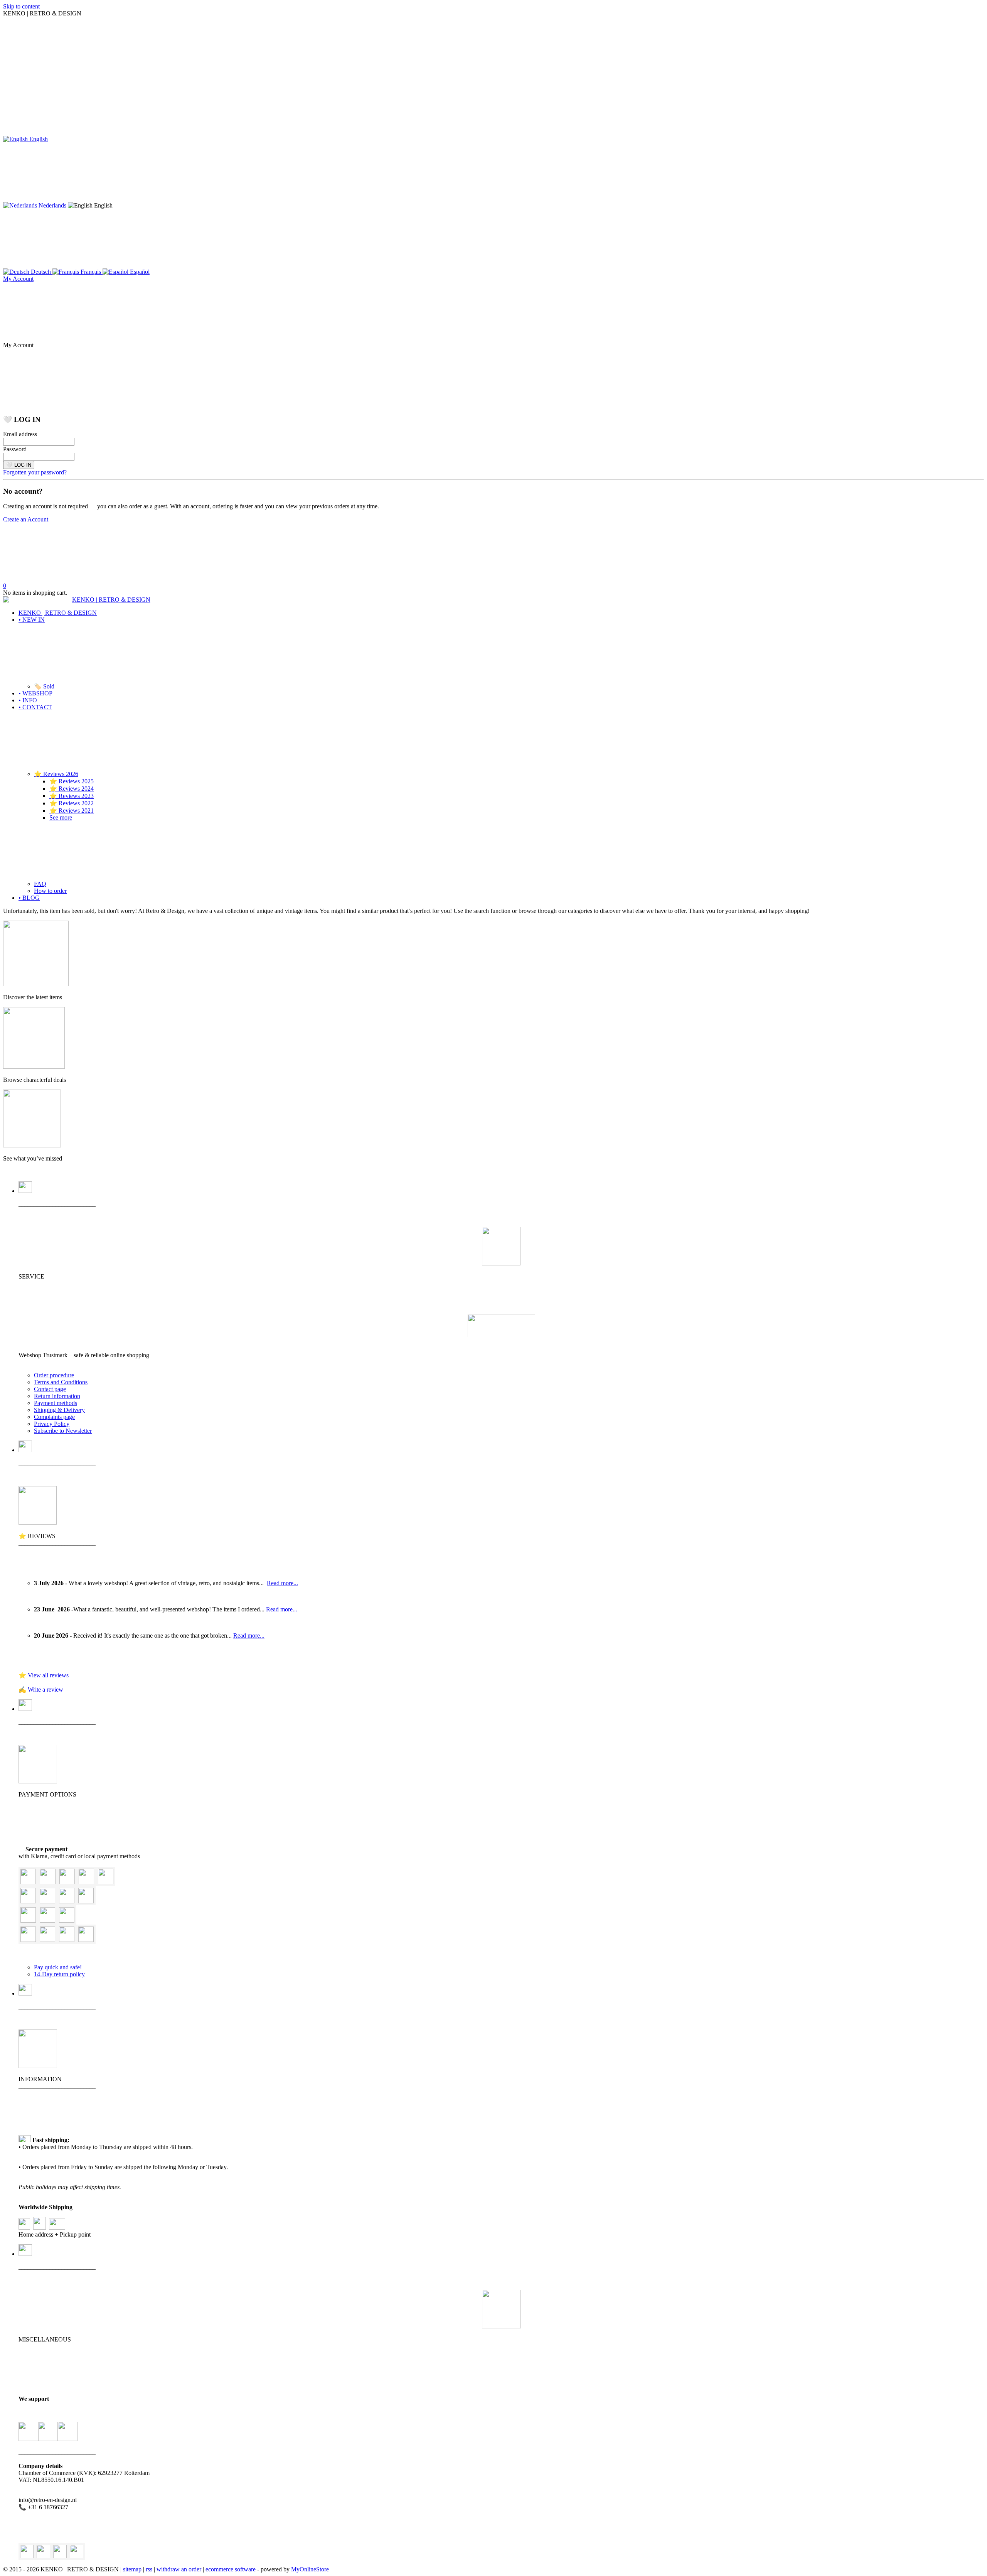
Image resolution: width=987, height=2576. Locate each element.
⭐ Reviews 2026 (56, 774)
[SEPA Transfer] (86, 1901)
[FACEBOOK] (43, 2552)
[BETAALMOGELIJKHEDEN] (38, 1781)
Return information (57, 1396)
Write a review (45, 1689)
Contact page (50, 1389)
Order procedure (54, 1375)
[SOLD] (32, 1145)
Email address (20, 434)
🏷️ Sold (44, 686)
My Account (18, 279)
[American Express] (86, 1882)
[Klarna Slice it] (67, 1901)
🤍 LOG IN (19, 465)
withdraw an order (179, 2569)
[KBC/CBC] (47, 1921)
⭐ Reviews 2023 (72, 796)
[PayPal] (28, 1882)
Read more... (282, 1583)
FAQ (40, 884)
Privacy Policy (52, 1424)
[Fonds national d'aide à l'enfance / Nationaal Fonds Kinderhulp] (68, 2432)
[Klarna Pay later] (47, 1901)
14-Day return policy (59, 1974)
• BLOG (29, 898)
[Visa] (48, 1882)
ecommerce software (231, 2569)
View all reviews (48, 1675)
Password (15, 449)
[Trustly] (86, 1940)
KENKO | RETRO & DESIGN (58, 613)
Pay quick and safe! (58, 1967)
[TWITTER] (27, 2552)
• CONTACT (35, 707)
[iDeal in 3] (28, 1901)
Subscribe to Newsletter (63, 1431)
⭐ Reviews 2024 (72, 789)
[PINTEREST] (77, 2552)
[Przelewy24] (67, 1940)
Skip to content (21, 6)
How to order (50, 891)
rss (149, 2569)
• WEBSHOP (35, 693)
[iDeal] (47, 1940)
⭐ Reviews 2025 (72, 781)
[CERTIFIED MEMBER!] (501, 1335)
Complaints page (54, 1417)
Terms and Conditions (61, 1382)
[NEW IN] (36, 984)
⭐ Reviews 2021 (72, 811)
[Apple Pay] (67, 1921)
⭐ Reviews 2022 (72, 803)
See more (61, 817)
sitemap (132, 2569)
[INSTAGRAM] (60, 2552)
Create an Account (26, 519)
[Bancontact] (28, 1921)
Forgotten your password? (35, 472)
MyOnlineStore (310, 2569)
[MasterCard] (67, 1882)
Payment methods (56, 1403)
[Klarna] (106, 1882)
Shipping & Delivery (59, 1410)
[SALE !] (34, 1067)
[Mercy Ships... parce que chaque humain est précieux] (28, 2432)
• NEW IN (32, 620)
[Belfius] (28, 1940)
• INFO (28, 700)
